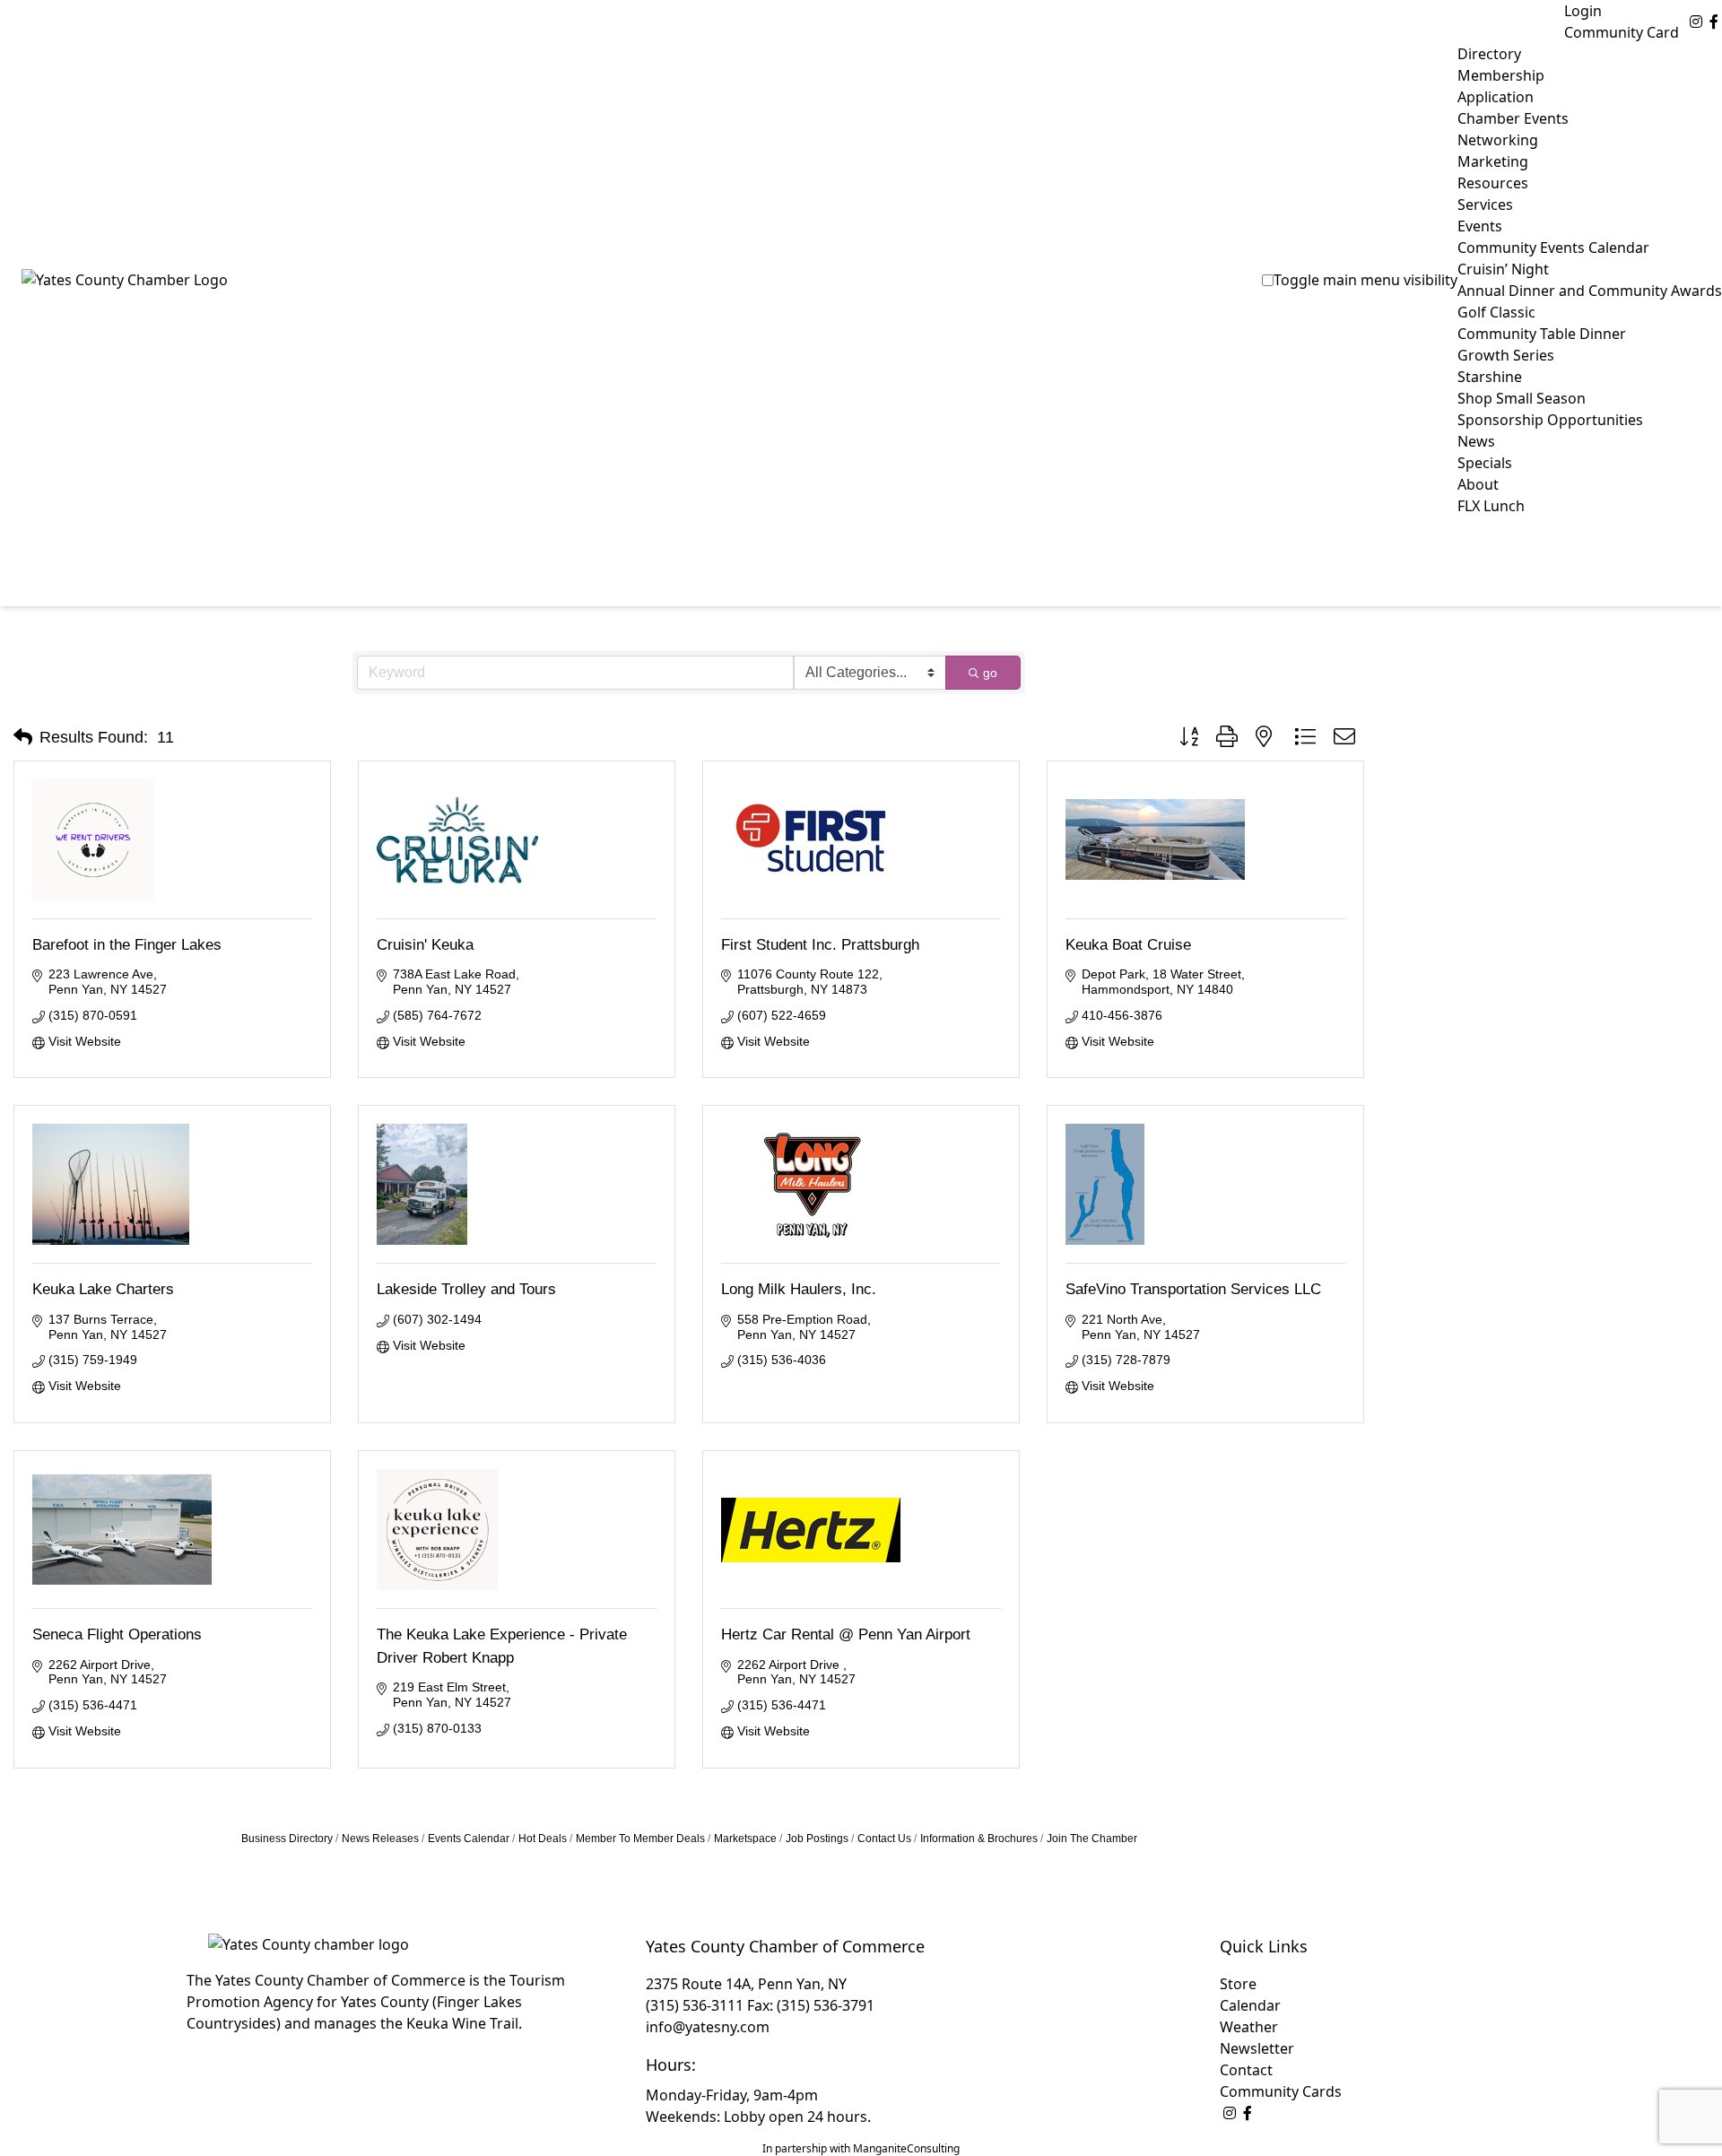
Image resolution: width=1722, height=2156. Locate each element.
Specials (1485, 463)
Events (1480, 226)
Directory (1489, 54)
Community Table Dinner (1542, 334)
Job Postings (817, 1839)
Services (1485, 204)
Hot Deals (543, 1839)
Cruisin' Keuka (425, 945)
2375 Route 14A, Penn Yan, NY (746, 1984)
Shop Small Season (1522, 398)
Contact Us (884, 1839)
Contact (1246, 2070)
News (1476, 441)
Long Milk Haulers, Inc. (799, 1289)
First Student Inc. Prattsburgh (820, 945)
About (1478, 484)
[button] (23, 737)
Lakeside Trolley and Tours (466, 1289)
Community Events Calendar (1553, 248)
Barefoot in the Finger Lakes (127, 945)
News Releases (380, 1839)
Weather (1249, 2027)
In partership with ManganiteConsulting (861, 2148)
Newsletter (1257, 2048)
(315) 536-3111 (695, 2005)
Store (1238, 1984)
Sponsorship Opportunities (1550, 420)
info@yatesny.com (708, 2027)
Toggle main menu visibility (1365, 280)
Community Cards (1281, 2091)
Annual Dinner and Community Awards (1590, 291)
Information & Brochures (979, 1839)
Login (1583, 11)
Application (1496, 97)
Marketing (1493, 161)
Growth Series (1506, 355)
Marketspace (745, 1839)
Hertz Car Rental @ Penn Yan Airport (846, 1634)
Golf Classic (1496, 312)
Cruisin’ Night (1503, 269)
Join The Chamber (1092, 1839)
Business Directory (287, 1839)
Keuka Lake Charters (103, 1289)
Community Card (1622, 32)
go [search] (990, 673)
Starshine (1490, 377)
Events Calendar (469, 1839)
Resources (1493, 183)
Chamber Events (1513, 118)
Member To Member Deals (640, 1839)
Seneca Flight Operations (117, 1634)
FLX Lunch (1491, 506)
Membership (1501, 75)
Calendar (1250, 2005)
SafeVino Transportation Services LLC (1193, 1289)
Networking (1498, 140)
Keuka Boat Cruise (1128, 945)
